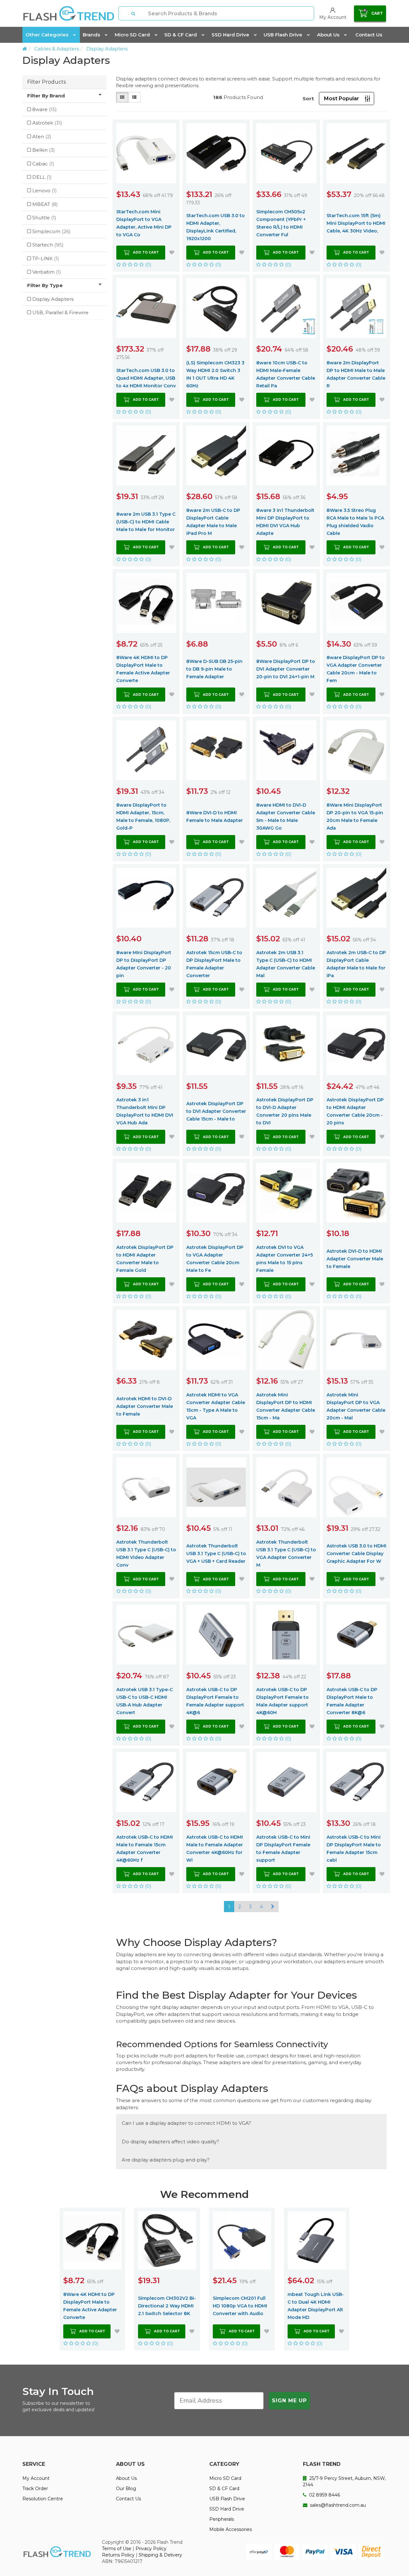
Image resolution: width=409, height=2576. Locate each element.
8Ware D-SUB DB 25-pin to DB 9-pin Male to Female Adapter (214, 669)
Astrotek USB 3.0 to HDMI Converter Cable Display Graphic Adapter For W (356, 1554)
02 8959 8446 (324, 2495)
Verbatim (47, 272)
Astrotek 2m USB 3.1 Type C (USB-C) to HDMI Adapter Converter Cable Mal (286, 964)
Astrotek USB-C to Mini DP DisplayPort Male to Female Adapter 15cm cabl (354, 1849)
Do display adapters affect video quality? (170, 2142)
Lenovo (45, 190)
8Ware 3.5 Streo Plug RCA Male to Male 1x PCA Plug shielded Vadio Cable (355, 522)
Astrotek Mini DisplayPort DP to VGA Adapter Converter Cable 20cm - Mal (356, 1406)
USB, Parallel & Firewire (60, 312)
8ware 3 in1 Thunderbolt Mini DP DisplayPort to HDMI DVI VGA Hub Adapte (285, 522)
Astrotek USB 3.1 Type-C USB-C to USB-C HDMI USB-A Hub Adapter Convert (145, 1701)
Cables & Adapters (57, 49)
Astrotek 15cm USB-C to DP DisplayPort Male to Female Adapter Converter (214, 964)
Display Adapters (107, 49)
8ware (45, 109)
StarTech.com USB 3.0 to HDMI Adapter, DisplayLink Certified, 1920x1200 (216, 227)
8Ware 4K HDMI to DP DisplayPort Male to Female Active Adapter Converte (143, 669)
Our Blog (126, 2489)
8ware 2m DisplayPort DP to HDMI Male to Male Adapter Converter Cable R (356, 374)
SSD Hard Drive (230, 35)
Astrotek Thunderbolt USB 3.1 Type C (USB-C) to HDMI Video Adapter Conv (146, 1554)
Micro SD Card (132, 35)
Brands (91, 35)
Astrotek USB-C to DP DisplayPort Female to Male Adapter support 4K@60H (282, 1701)
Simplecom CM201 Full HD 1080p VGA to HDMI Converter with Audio (240, 2306)
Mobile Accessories (231, 2529)
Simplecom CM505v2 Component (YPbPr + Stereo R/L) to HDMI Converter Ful (281, 223)
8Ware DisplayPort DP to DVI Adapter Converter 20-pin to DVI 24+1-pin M (286, 669)
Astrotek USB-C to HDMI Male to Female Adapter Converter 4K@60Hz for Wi (215, 1849)
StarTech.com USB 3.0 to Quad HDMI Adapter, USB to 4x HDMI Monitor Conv (146, 378)
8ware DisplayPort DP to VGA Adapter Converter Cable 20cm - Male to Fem (356, 669)
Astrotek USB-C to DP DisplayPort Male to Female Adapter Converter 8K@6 (352, 1701)
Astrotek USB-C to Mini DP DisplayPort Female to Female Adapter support (283, 1849)
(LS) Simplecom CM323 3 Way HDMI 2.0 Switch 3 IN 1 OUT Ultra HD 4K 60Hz (215, 374)
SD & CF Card (181, 35)
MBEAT (45, 204)
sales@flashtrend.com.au (337, 2505)
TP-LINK (46, 258)
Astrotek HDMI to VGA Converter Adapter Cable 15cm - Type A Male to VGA (216, 1406)
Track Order (35, 2489)
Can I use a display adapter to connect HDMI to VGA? (186, 2123)
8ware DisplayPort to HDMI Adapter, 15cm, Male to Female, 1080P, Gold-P (143, 817)
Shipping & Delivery (160, 2555)
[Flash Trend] (69, 13)
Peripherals (222, 2519)
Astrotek (47, 123)
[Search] (134, 13)
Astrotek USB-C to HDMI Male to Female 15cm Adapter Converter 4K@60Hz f (145, 1849)
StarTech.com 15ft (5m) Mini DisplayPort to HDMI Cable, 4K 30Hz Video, (356, 223)
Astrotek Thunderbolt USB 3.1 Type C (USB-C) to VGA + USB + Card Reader (216, 1554)
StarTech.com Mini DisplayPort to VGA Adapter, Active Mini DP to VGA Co (144, 223)
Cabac (43, 164)
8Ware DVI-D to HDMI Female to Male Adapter (215, 817)
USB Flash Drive (283, 35)
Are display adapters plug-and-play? (166, 2160)
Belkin (44, 150)
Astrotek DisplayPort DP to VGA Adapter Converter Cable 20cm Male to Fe (215, 1259)
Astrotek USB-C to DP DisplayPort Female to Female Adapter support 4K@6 (215, 1701)
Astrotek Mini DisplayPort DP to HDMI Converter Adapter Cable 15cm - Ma (286, 1406)
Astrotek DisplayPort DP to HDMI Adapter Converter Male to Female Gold (145, 1259)
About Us (328, 35)
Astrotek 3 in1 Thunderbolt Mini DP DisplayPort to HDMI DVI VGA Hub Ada (145, 1111)
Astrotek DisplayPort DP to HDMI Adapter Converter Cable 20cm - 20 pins (355, 1111)
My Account (36, 2478)
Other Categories (47, 35)
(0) (148, 265)
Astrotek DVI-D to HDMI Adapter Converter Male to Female (355, 1259)
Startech (48, 245)
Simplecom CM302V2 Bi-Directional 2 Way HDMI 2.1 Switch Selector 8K (167, 2306)
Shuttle (44, 218)
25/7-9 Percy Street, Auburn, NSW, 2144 (344, 2481)
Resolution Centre (43, 2499)
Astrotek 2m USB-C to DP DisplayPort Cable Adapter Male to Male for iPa (356, 964)
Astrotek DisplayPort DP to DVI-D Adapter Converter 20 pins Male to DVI (285, 1111)
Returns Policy (118, 2555)
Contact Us (369, 35)
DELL (42, 177)
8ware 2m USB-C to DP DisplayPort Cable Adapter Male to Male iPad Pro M (213, 522)
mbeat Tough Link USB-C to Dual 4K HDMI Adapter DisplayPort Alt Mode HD (316, 2306)
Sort (308, 99)
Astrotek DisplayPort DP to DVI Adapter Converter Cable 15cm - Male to (216, 1111)
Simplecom (51, 231)
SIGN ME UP (289, 2401)
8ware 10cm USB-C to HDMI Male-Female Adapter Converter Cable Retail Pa (286, 374)
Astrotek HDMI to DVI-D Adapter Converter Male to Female (145, 1406)
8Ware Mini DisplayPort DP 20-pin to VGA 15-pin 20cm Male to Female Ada (355, 817)
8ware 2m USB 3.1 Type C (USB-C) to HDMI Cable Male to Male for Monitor (146, 522)
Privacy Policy (151, 2549)
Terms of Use (117, 2549)
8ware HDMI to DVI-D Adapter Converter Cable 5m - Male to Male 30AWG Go (286, 817)
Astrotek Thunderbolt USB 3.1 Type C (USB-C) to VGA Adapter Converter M (286, 1554)
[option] (92, 2279)
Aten (42, 137)
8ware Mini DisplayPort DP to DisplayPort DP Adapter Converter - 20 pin (144, 964)
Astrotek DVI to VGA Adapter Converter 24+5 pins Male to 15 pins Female (285, 1259)
